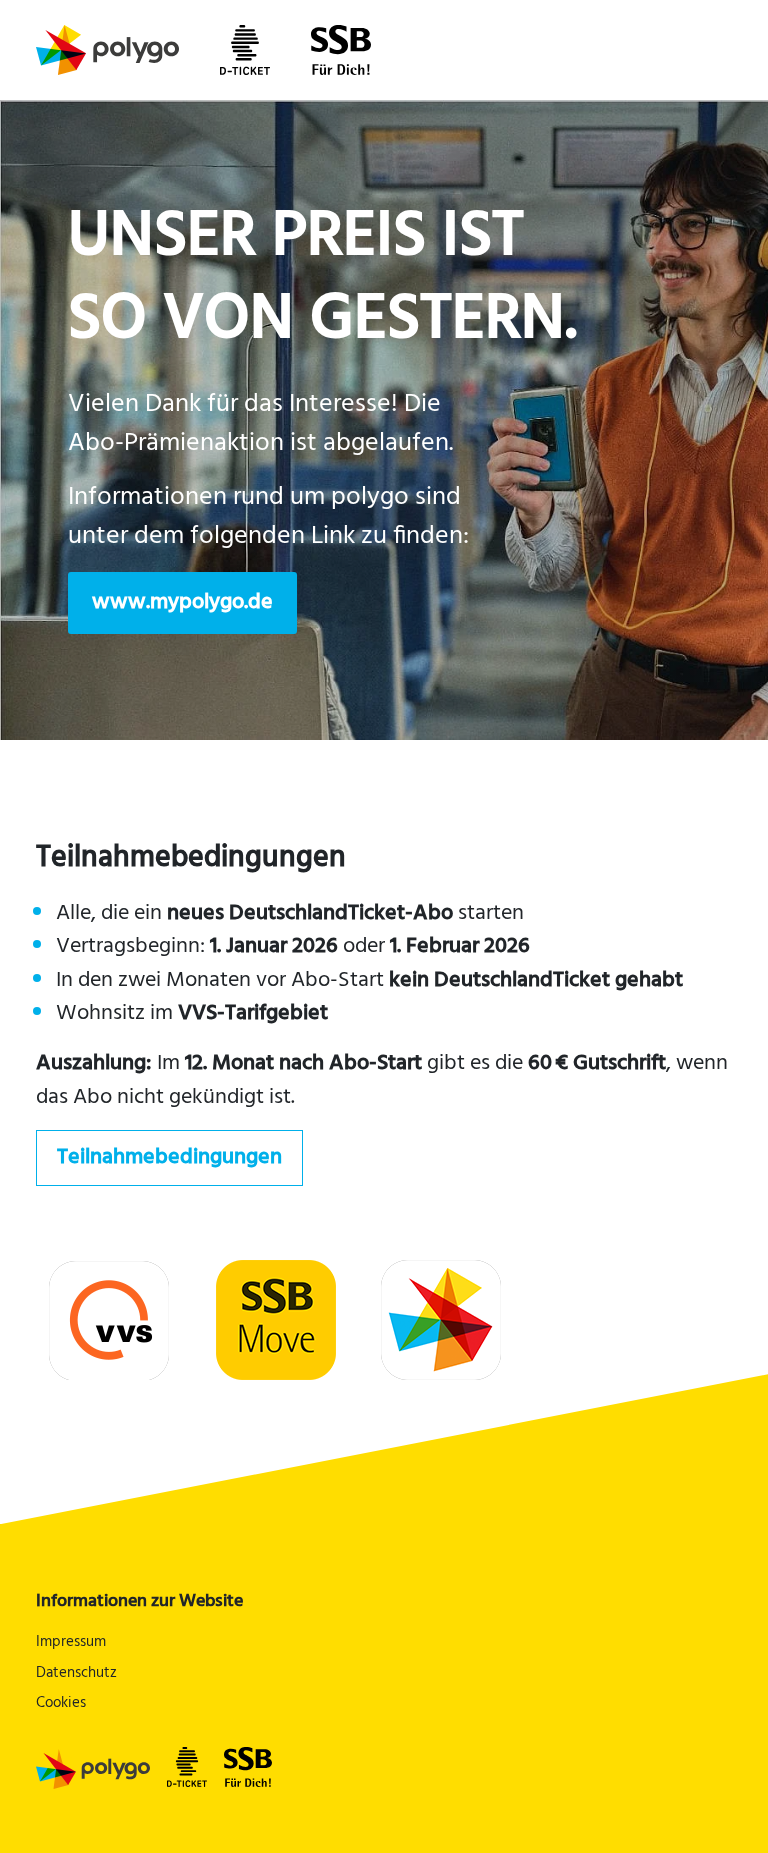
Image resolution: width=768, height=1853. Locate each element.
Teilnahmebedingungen (169, 1157)
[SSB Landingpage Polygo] (87, 1769)
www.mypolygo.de (182, 602)
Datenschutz (76, 1673)
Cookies (61, 1703)
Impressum (71, 1642)
